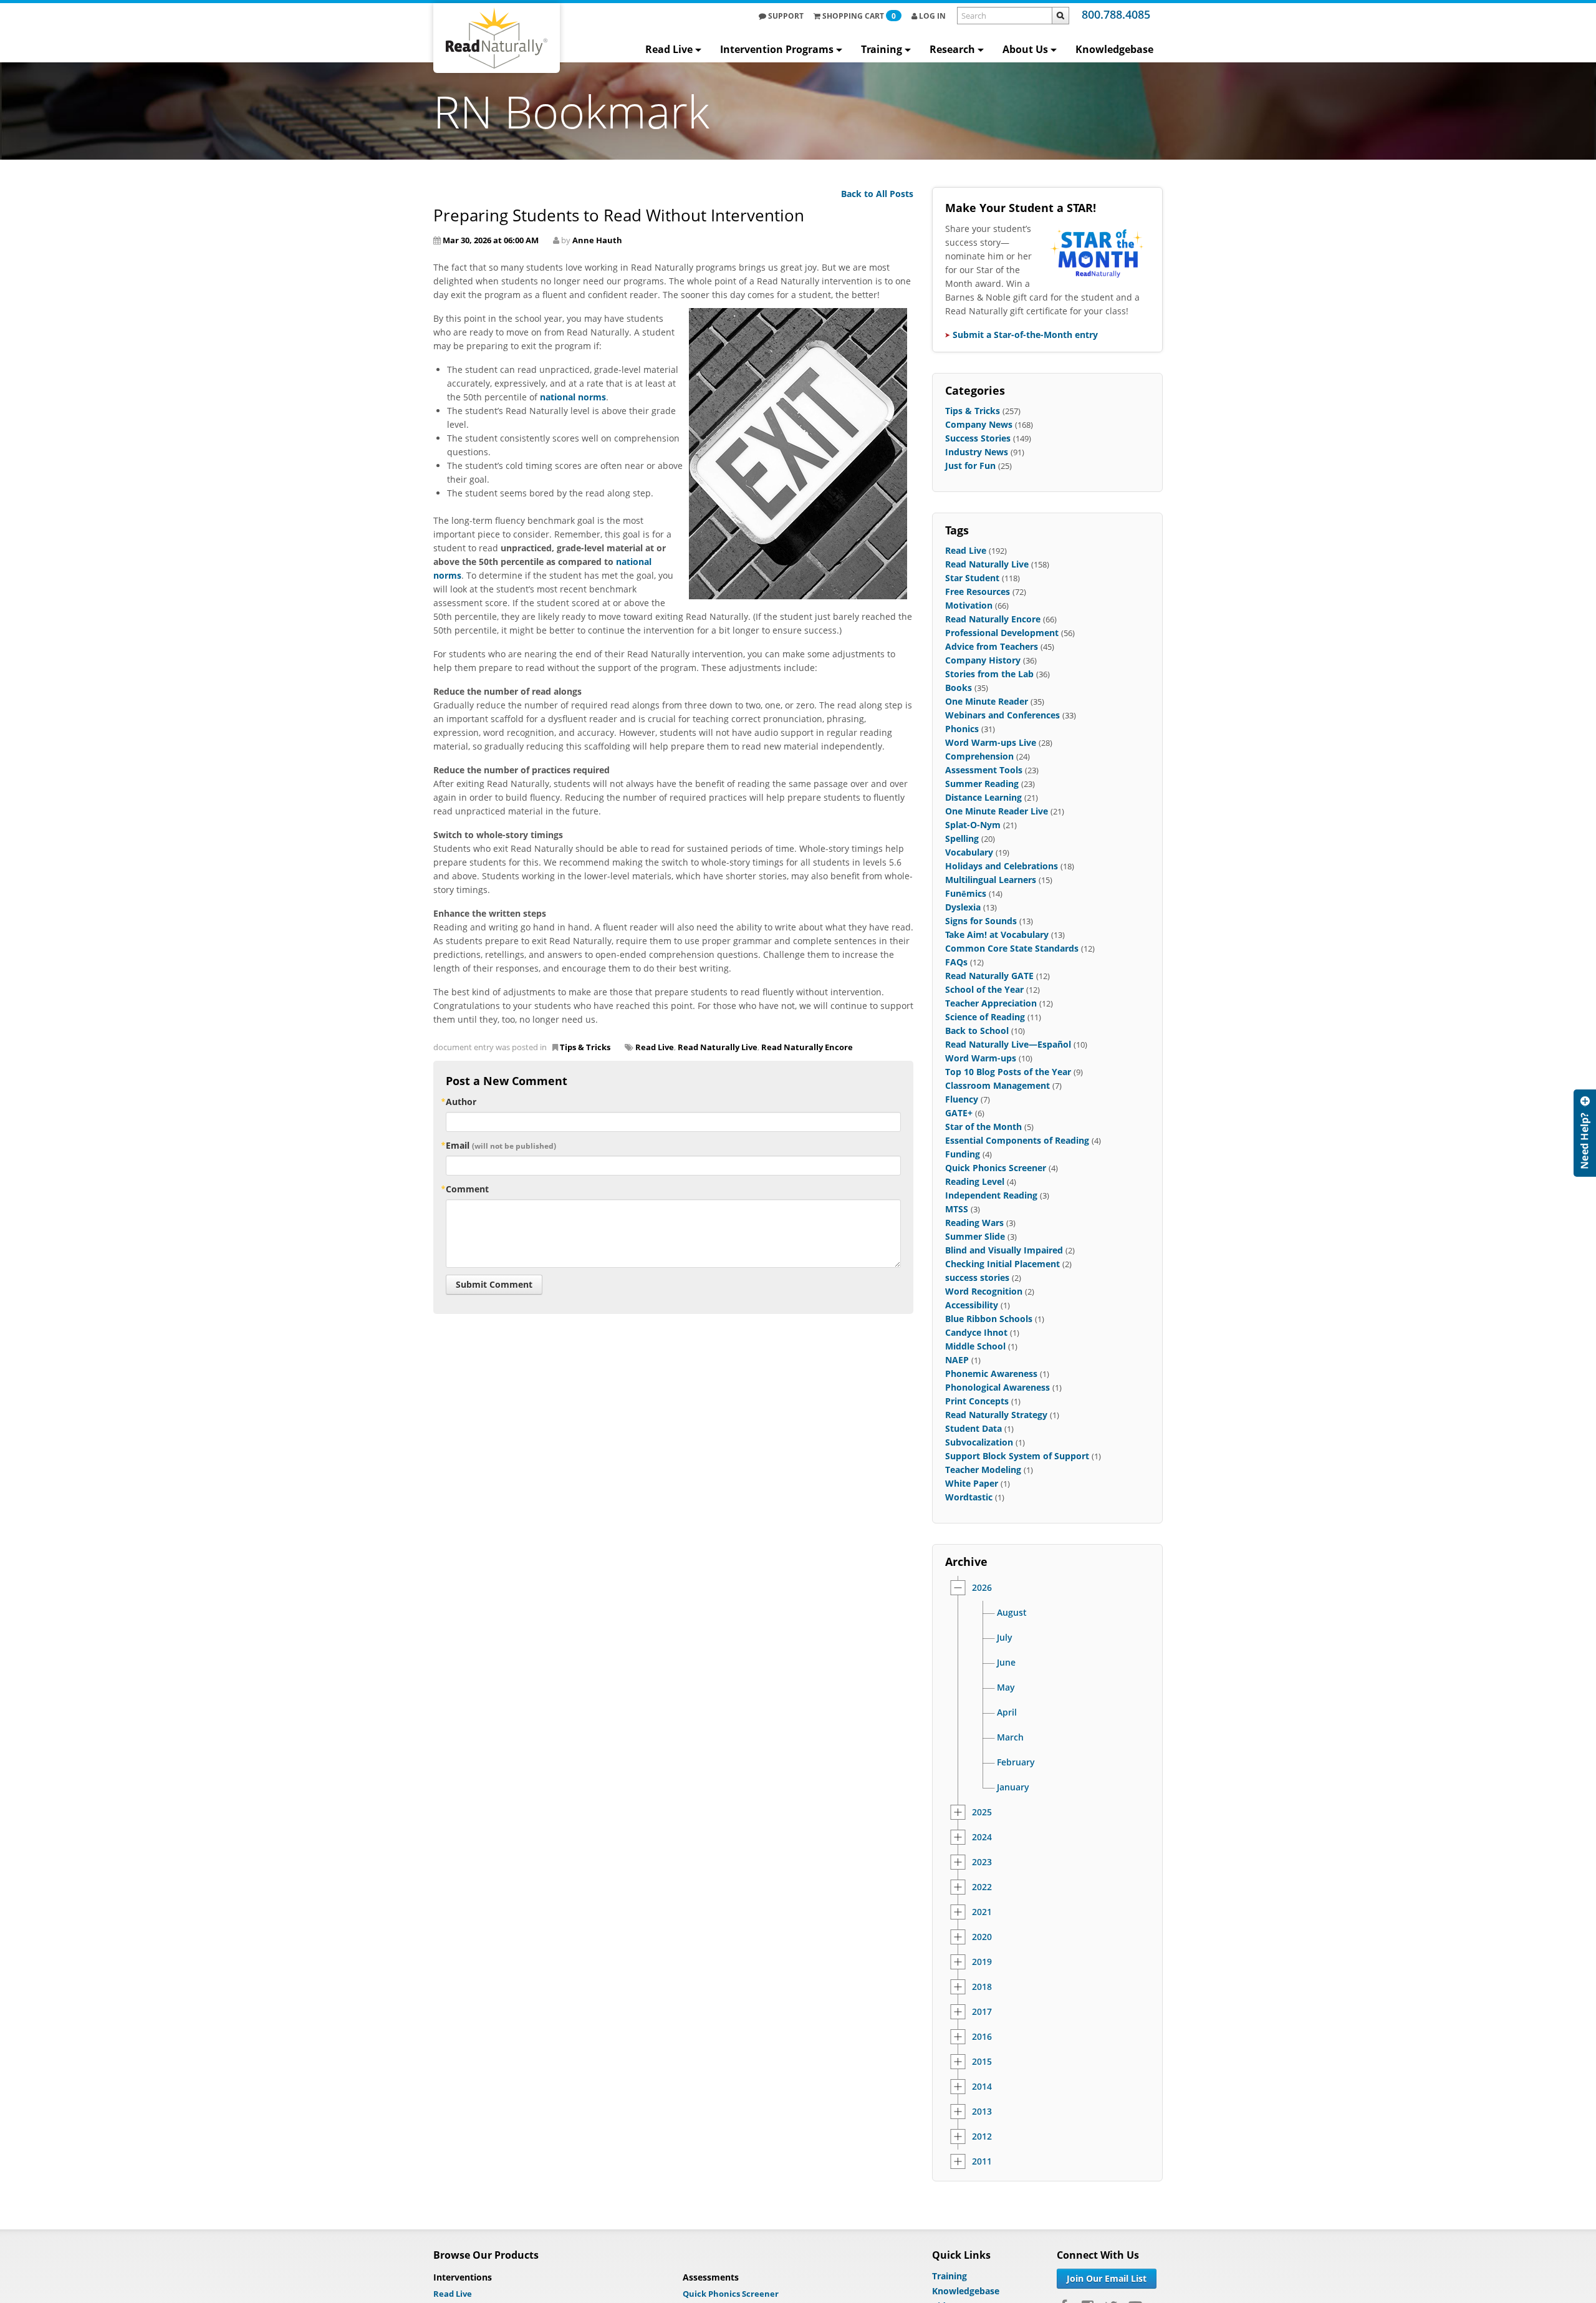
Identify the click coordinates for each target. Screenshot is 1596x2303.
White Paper (972, 1483)
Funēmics (966, 893)
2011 (982, 2161)
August (1012, 1613)
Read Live (669, 49)
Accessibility (972, 1305)
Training (882, 49)
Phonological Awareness (997, 1387)
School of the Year (984, 989)
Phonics (962, 729)
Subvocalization (979, 1442)
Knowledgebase (1114, 49)
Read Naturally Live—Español (1008, 1044)
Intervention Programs (777, 49)
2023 (982, 1862)
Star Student (972, 578)
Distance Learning (983, 797)
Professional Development (1002, 633)
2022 (982, 1887)
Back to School (977, 1031)
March (1010, 1737)
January (1013, 1787)
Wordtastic (969, 1497)
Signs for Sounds (981, 921)
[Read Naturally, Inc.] (497, 38)
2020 (982, 1937)
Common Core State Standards (1012, 948)
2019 (982, 1962)
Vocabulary (969, 852)
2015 (982, 2062)
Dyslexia (963, 907)
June (1006, 1663)
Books (959, 688)
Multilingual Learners (991, 880)
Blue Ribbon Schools (989, 1319)
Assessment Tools (984, 770)
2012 (982, 2136)
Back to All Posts (877, 194)
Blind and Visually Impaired (1004, 1250)
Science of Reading (985, 1017)
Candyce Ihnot (976, 1332)
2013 (982, 2112)
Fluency (962, 1099)
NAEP (957, 1360)
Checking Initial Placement (1002, 1264)
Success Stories (978, 438)
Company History (983, 660)
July (1005, 1638)
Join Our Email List (1107, 2278)
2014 (982, 2087)
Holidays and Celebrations (1002, 866)
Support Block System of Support (1017, 1456)
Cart (859, 16)
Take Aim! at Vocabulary (997, 934)
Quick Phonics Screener (996, 1168)
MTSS (957, 1209)
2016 (982, 2037)
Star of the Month (983, 1127)
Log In (931, 16)
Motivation (969, 605)
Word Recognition (984, 1291)
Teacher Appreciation (991, 1003)
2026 (982, 1588)
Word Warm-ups (981, 1058)
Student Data (973, 1428)
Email (501, 1145)
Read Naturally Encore (807, 1047)
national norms (573, 397)
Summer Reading (982, 784)
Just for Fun (970, 466)
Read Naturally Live (718, 1047)
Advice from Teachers (992, 646)
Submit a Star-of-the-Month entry (1025, 335)
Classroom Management (997, 1085)
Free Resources (978, 591)
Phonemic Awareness (991, 1374)
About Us (1025, 49)
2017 (982, 2012)
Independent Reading (991, 1195)
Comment (467, 1189)
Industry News (977, 452)
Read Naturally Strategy (996, 1415)
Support (785, 16)
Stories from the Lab (989, 674)
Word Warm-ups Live (991, 742)
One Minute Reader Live (997, 811)
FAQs (956, 962)
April (1007, 1712)
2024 (982, 1837)
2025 (982, 1812)
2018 (982, 1987)
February (1016, 1762)
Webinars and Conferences (1002, 715)
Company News (979, 424)
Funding (963, 1154)
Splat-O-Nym (973, 825)
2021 (982, 1912)
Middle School (975, 1346)
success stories (977, 1277)
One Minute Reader (987, 701)
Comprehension (979, 756)
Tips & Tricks (585, 1047)
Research (952, 49)
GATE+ (959, 1113)
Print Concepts (977, 1401)
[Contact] (1585, 1133)
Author (461, 1102)
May (1006, 1687)
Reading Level (975, 1181)
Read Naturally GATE (989, 976)
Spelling (962, 838)
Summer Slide (975, 1236)
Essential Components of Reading (1017, 1140)
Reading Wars (974, 1223)
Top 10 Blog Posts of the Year (1008, 1072)
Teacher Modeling (983, 1470)
